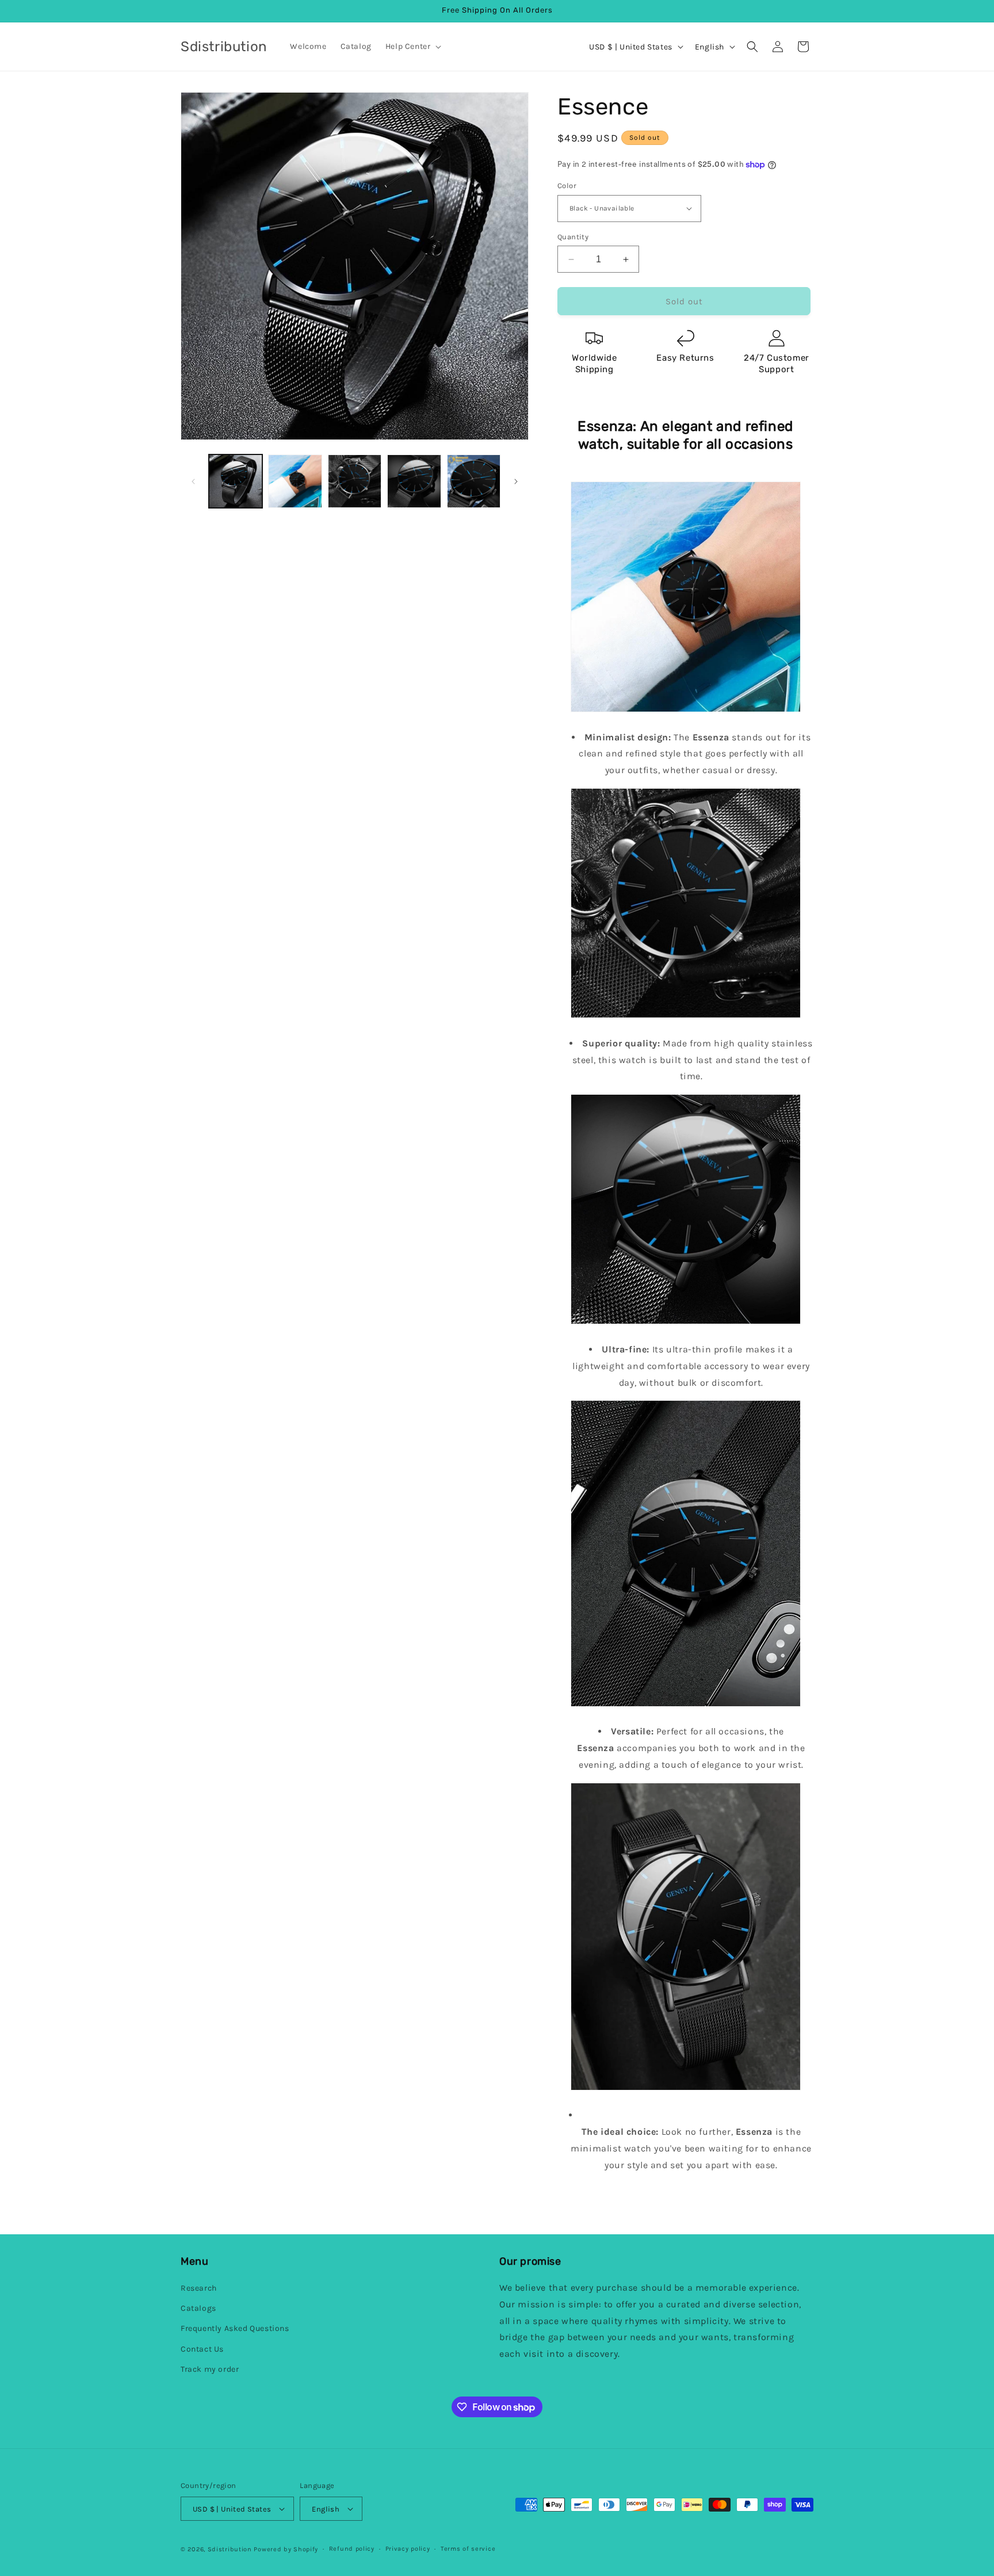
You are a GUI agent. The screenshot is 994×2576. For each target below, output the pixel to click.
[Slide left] (193, 481)
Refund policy (352, 2549)
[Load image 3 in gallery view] (355, 481)
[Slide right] (516, 481)
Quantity (573, 237)
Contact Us (202, 2349)
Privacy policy (408, 2549)
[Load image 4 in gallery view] (414, 481)
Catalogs (198, 2308)
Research (199, 2288)
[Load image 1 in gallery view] (236, 481)
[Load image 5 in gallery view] (474, 481)
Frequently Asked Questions (235, 2328)
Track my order (210, 2369)
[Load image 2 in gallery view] (295, 481)
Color (567, 186)
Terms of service (468, 2549)
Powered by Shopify (286, 2549)
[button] (412, 47)
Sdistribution (230, 2549)
